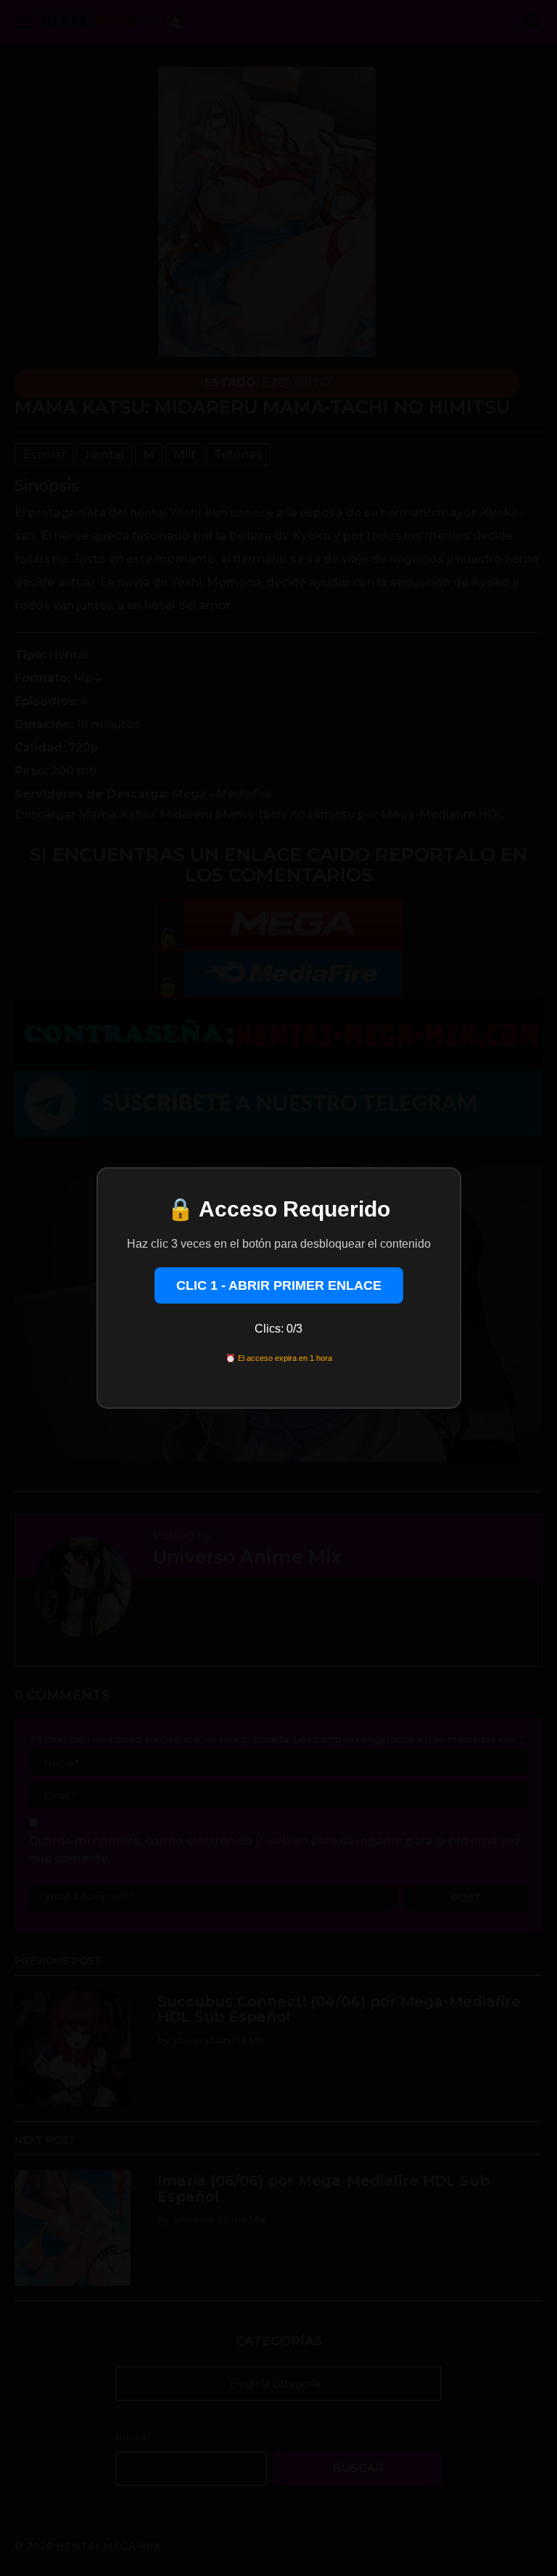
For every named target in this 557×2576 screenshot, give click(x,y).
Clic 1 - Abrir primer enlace (279, 1285)
